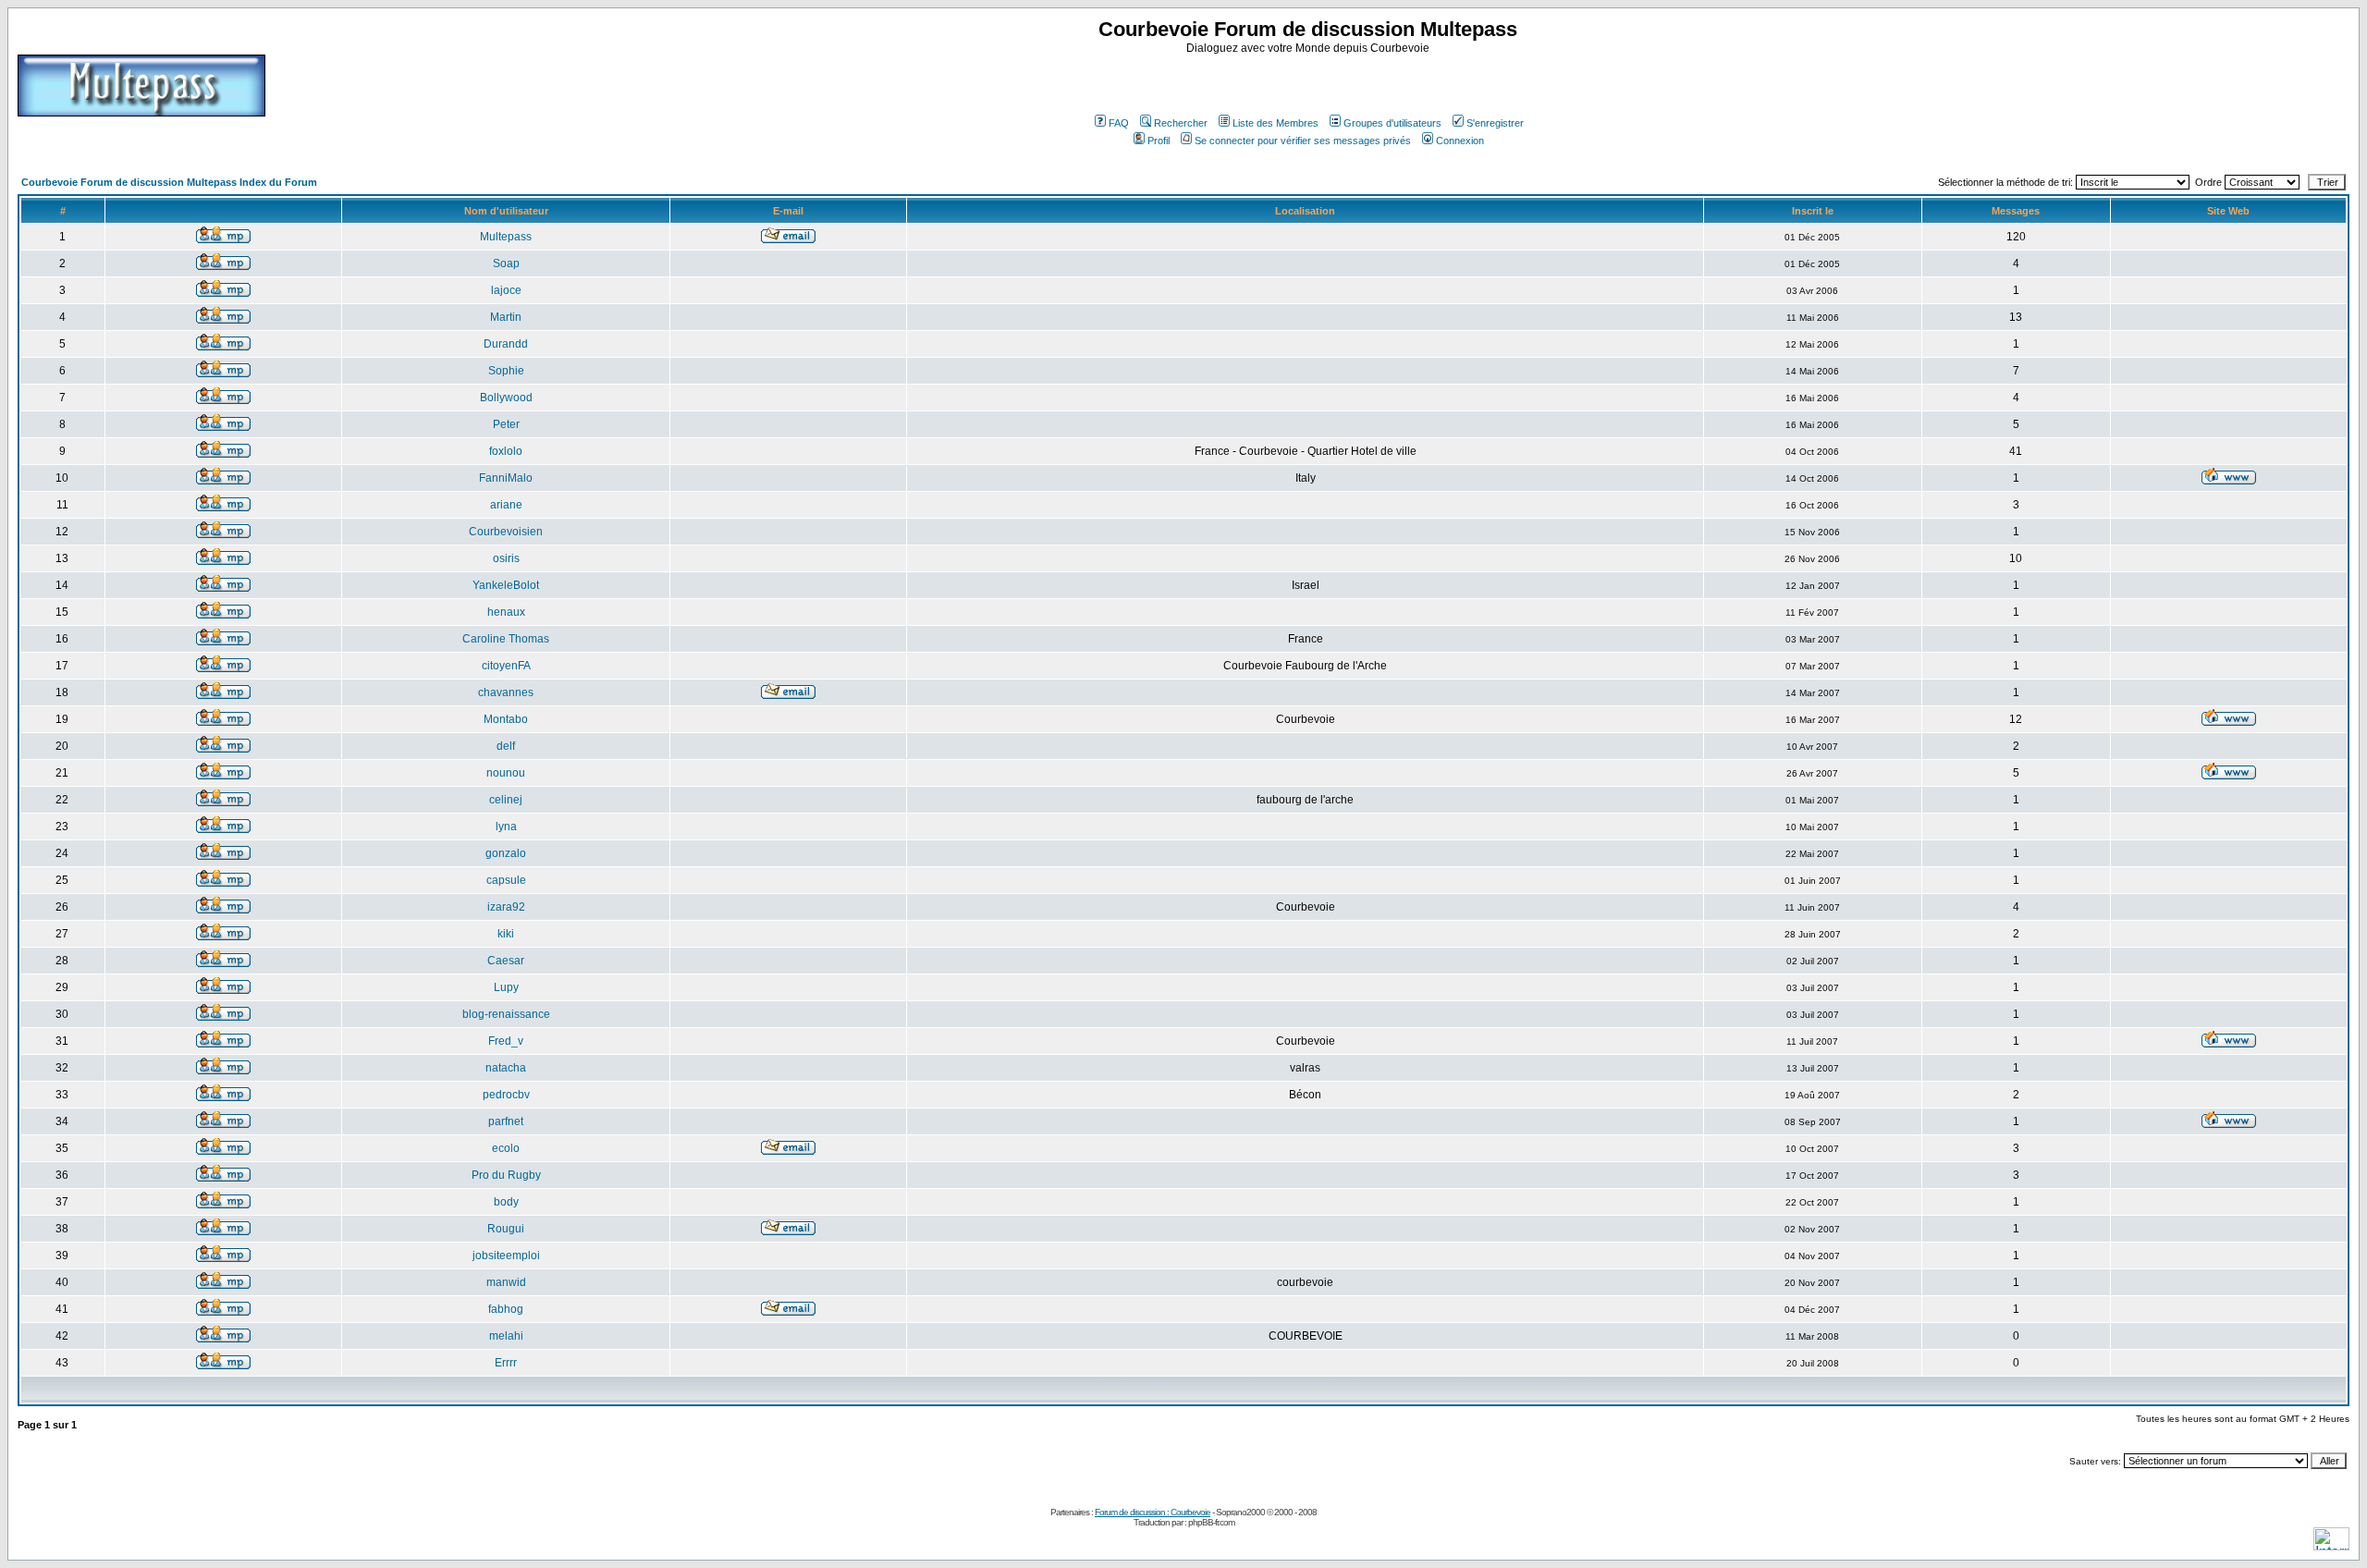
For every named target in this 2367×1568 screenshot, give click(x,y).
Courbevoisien (506, 532)
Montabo (506, 719)
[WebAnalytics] (2331, 1545)
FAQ (1119, 123)
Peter (506, 424)
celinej (506, 800)
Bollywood (506, 398)
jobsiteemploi (506, 1256)
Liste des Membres (1275, 123)
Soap (506, 263)
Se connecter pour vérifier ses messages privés (1303, 141)
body (506, 1202)
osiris (506, 558)
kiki (506, 934)
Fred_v (506, 1041)
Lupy (506, 987)
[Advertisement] (1310, 82)
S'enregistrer (1495, 123)
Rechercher (1181, 123)
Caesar (506, 961)
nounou (506, 773)
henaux (506, 612)
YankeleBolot (506, 585)
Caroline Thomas (506, 639)
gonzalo (506, 853)
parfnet (506, 1121)
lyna (506, 827)
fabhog (506, 1309)
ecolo (506, 1148)
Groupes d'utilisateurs (1392, 123)
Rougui (506, 1229)
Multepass (506, 237)
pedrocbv (506, 1095)
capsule (506, 880)
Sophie (506, 371)
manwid (506, 1282)
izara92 (506, 907)
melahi (506, 1336)
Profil (1159, 141)
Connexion (1460, 141)
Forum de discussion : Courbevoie (1153, 1512)
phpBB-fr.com (1211, 1522)
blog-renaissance (506, 1014)
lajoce (506, 290)
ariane (506, 505)
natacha (506, 1068)
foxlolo (506, 451)
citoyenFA (506, 666)
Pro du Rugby (506, 1175)
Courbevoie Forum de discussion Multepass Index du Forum (169, 182)
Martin (506, 317)
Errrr (506, 1363)
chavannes (506, 692)
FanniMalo (506, 478)
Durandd (506, 344)
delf (506, 746)
